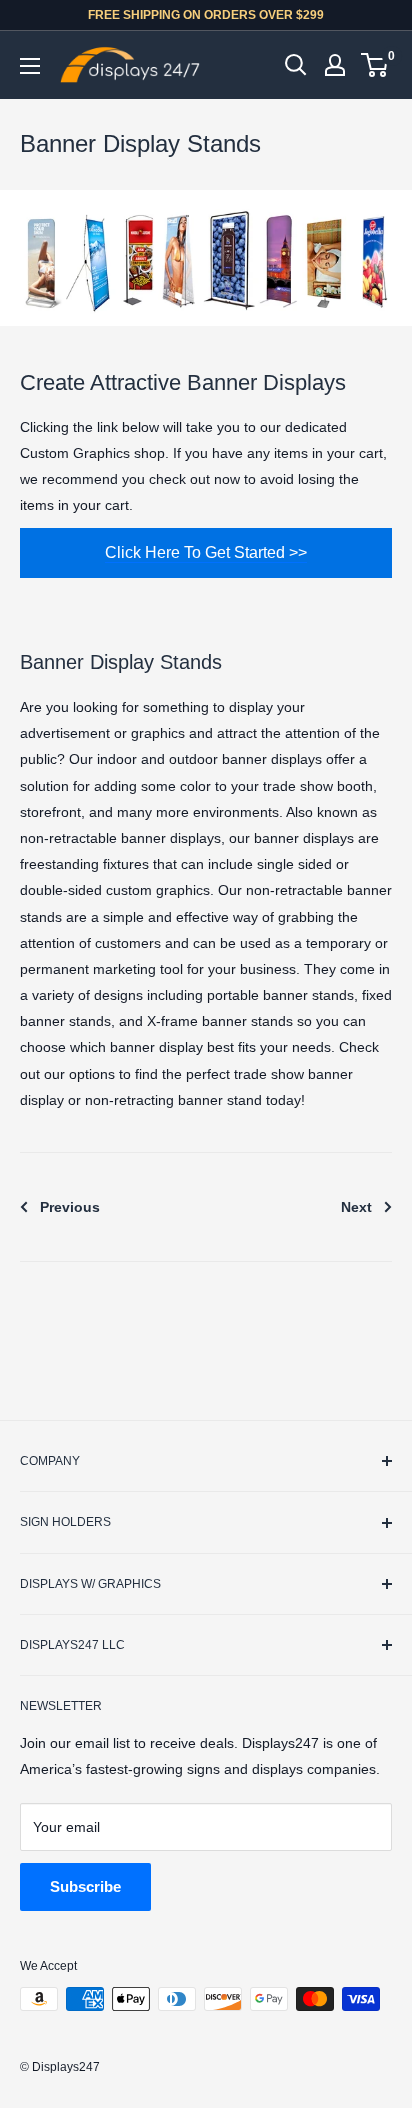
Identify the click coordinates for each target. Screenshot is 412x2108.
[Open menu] (30, 66)
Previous (70, 1207)
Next (356, 1207)
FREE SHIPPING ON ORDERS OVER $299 (206, 15)
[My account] (335, 65)
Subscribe (85, 1886)
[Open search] (296, 65)
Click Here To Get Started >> (206, 552)
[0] (375, 65)
